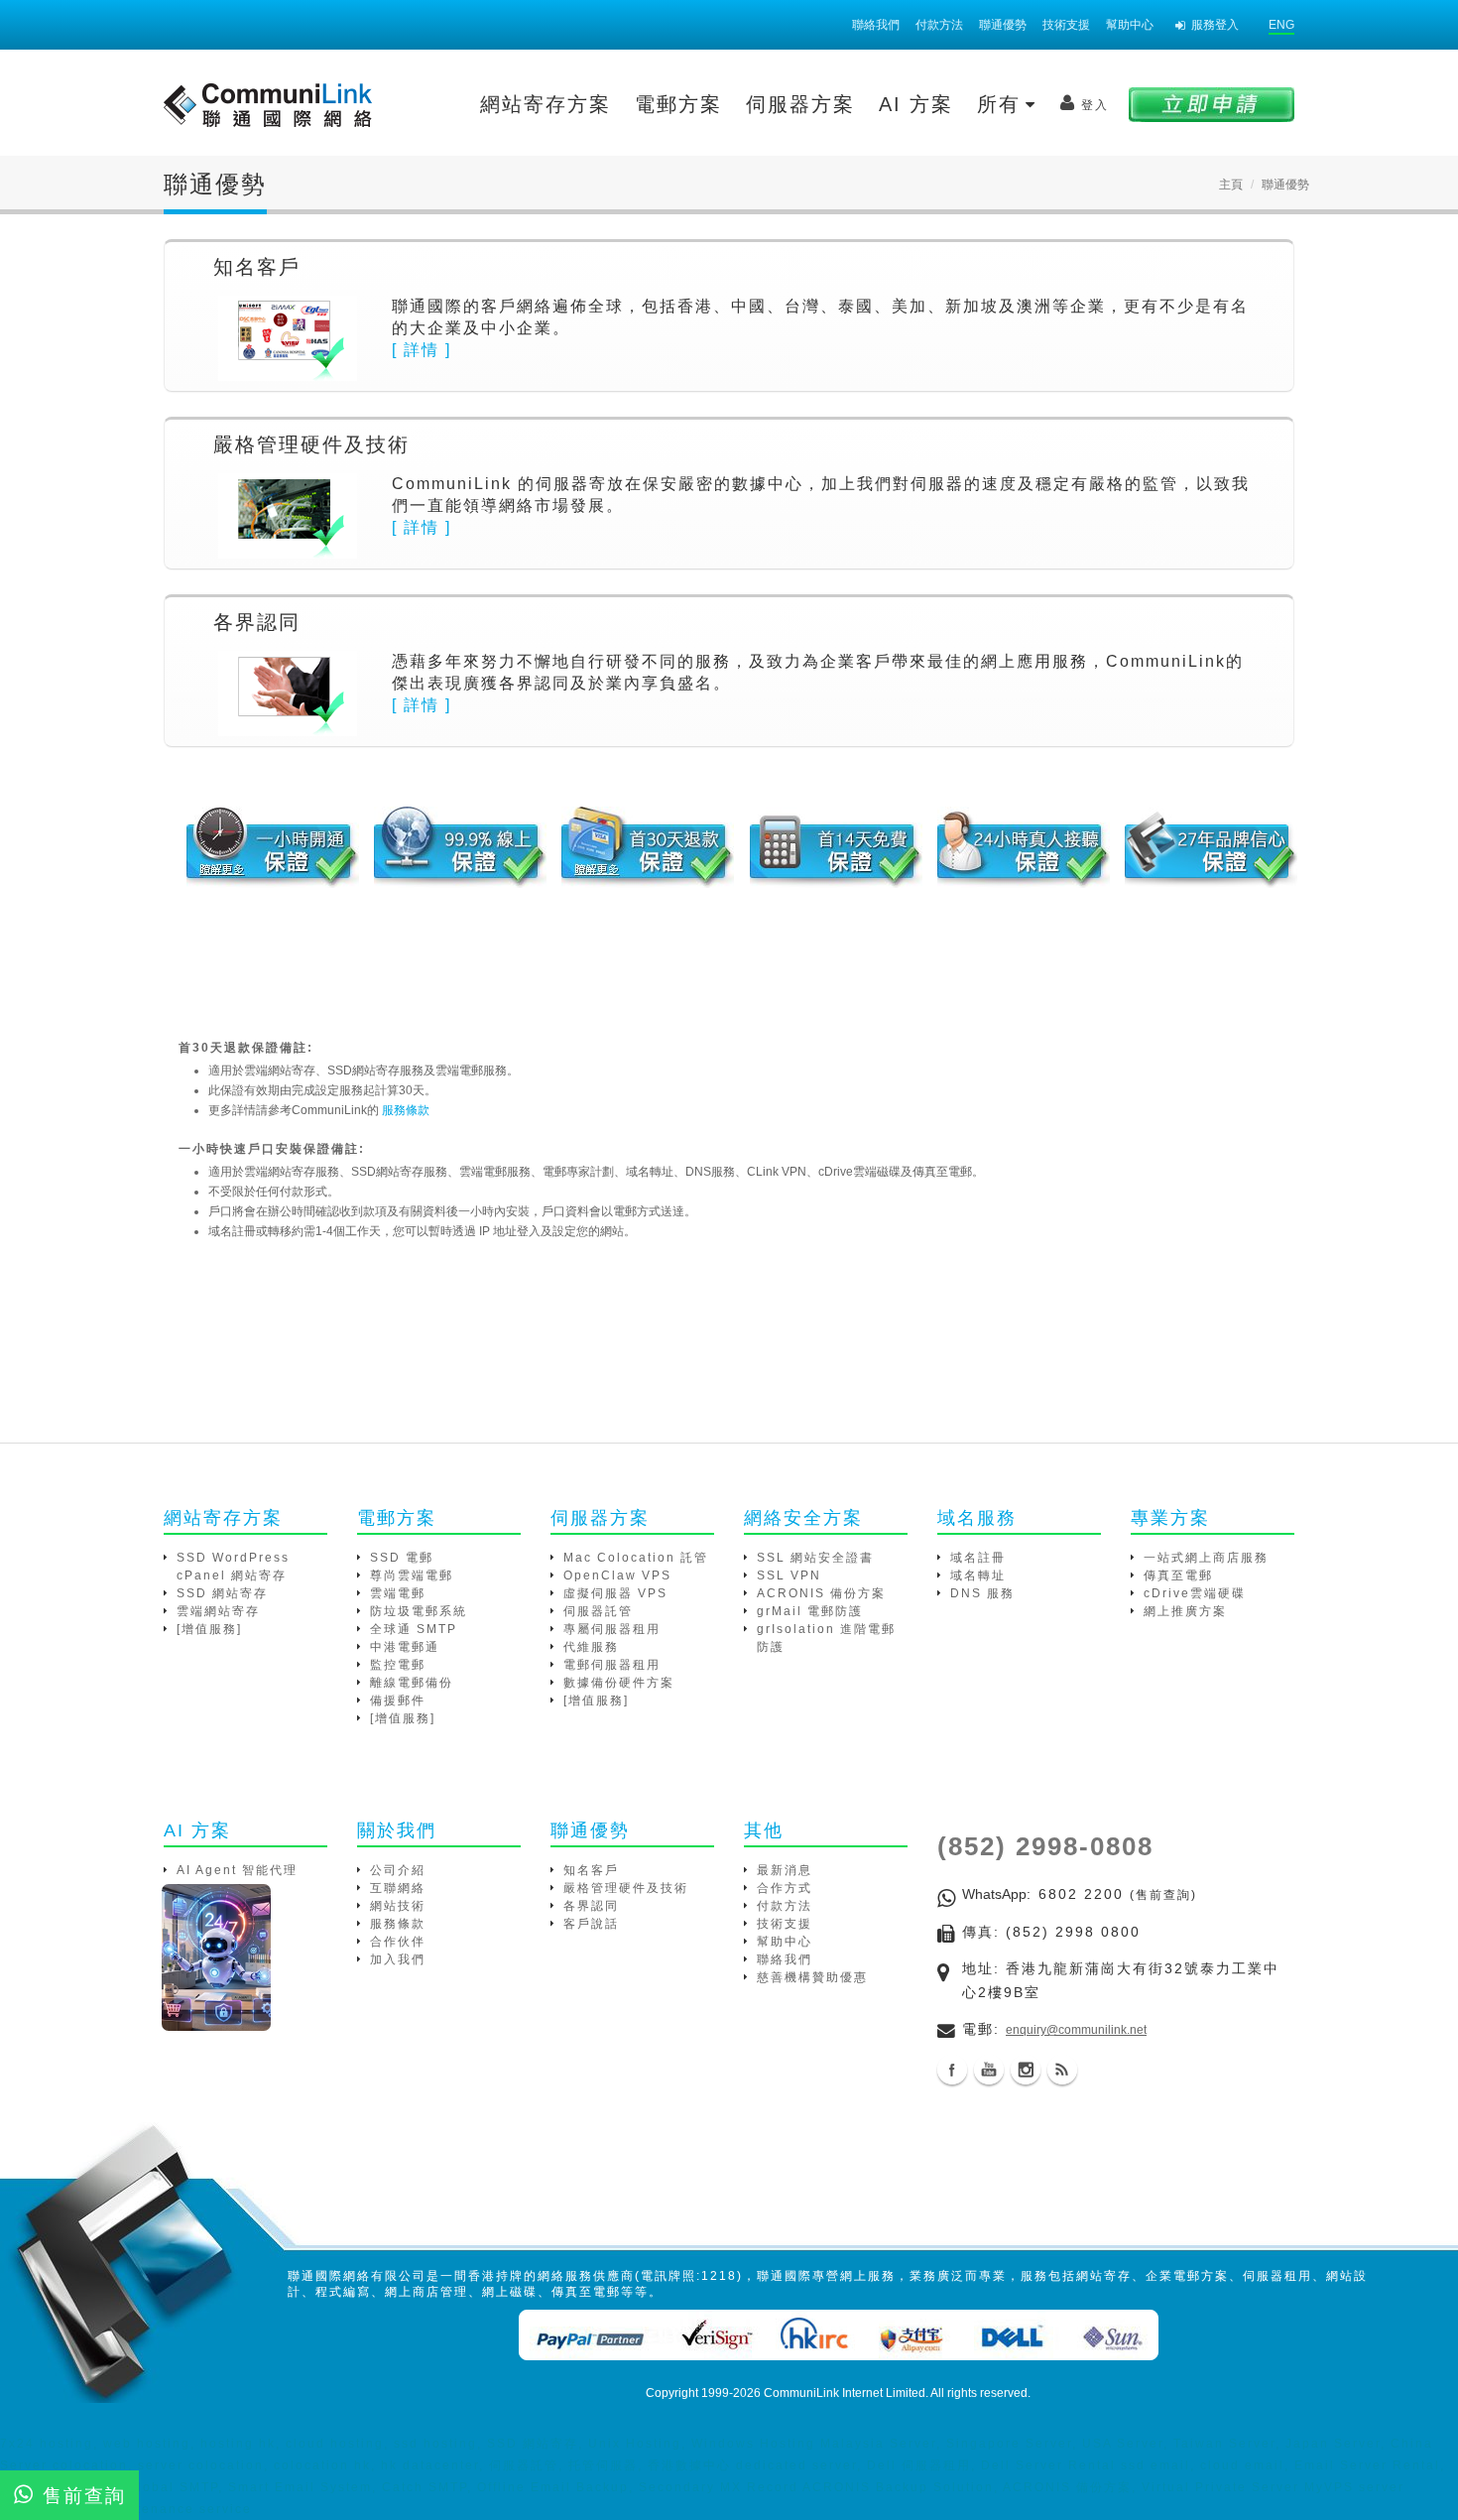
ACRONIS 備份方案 (821, 1593)
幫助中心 (1130, 25)
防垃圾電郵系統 (419, 1611)
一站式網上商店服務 (1206, 1558)
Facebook (952, 2070)
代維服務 (591, 1647)
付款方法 (939, 25)
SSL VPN (789, 1575)
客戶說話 (591, 1924)
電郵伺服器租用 (612, 1665)
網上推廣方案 (1185, 1611)
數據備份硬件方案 (619, 1683)
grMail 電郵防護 (810, 1611)
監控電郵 (398, 1665)
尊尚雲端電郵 (412, 1575)
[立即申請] (1212, 104)
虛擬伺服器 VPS (615, 1593)
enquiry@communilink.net (1076, 2030)
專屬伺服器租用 (612, 1629)
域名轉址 (978, 1575)
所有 (1003, 104)
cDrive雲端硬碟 (1195, 1593)
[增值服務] (209, 1629)
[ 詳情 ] (422, 350)
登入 (1095, 105)
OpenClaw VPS (617, 1575)
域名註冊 (978, 1558)
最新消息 (785, 1870)
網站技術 (398, 1906)
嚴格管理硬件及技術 (626, 1888)
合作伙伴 (398, 1942)
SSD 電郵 (402, 1558)
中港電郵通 (405, 1647)
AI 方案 (916, 104)
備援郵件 (398, 1701)
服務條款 (406, 1110)
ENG (1281, 25)
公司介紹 (398, 1870)
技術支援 (1066, 25)
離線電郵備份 (412, 1683)
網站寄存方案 (546, 104)
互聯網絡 (398, 1888)
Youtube (989, 2070)
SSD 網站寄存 (222, 1593)
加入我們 (398, 1959)
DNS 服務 (982, 1593)
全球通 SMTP (414, 1629)
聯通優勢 (1003, 25)
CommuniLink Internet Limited (845, 2393)
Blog (1062, 2070)
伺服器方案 (800, 104)
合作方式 (785, 1888)
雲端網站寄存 (218, 1611)
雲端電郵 (398, 1593)
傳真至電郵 (1178, 1575)
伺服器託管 (598, 1611)
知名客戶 (591, 1870)
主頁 (1231, 185)
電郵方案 (678, 104)
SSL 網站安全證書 (815, 1558)
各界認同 (591, 1906)
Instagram (1026, 2070)
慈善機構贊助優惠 (812, 1977)
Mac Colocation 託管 (636, 1558)
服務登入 (1215, 25)
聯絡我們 (876, 25)
